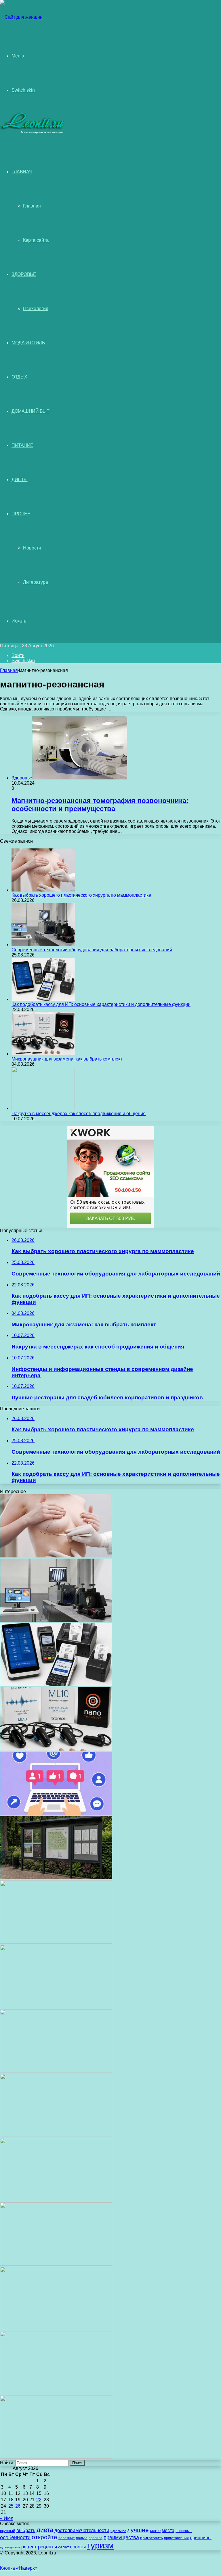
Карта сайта (36, 240)
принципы (201, 2538)
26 (18, 2506)
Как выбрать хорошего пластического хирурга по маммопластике (81, 895)
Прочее (21, 514)
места (168, 2530)
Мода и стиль (28, 343)
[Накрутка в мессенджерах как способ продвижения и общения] (43, 1108)
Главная (32, 206)
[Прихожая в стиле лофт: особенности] (56, 2071)
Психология (36, 309)
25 (11, 2506)
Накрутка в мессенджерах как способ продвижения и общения (79, 1114)
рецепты (47, 2547)
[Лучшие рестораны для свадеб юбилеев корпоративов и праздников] (56, 1942)
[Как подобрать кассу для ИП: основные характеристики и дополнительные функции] (43, 999)
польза (82, 2538)
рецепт (29, 2547)
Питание (22, 445)
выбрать (26, 2530)
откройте (44, 2537)
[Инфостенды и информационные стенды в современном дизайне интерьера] (56, 1878)
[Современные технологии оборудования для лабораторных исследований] (43, 945)
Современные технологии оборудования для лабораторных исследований (92, 950)
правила (96, 2538)
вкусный (8, 2531)
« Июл (7, 2518)
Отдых (19, 377)
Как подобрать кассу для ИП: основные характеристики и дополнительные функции (101, 1004)
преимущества (121, 2537)
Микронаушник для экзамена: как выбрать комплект (67, 1059)
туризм (100, 2545)
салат (63, 2547)
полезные (67, 2538)
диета (45, 2530)
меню (155, 2531)
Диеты (20, 480)
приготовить (152, 2538)
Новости (32, 548)
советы (78, 2547)
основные (184, 2531)
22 (39, 2500)
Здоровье (24, 274)
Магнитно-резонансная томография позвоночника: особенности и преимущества (100, 805)
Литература (36, 582)
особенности (15, 2537)
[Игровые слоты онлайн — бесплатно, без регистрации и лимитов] (56, 2007)
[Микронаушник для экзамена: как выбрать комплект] (43, 1054)
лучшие (138, 2530)
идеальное (118, 2531)
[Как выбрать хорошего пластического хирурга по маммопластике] (43, 890)
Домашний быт (30, 411)
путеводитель (10, 2547)
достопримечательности (82, 2530)
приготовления (176, 2538)
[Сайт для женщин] (21, 17)
